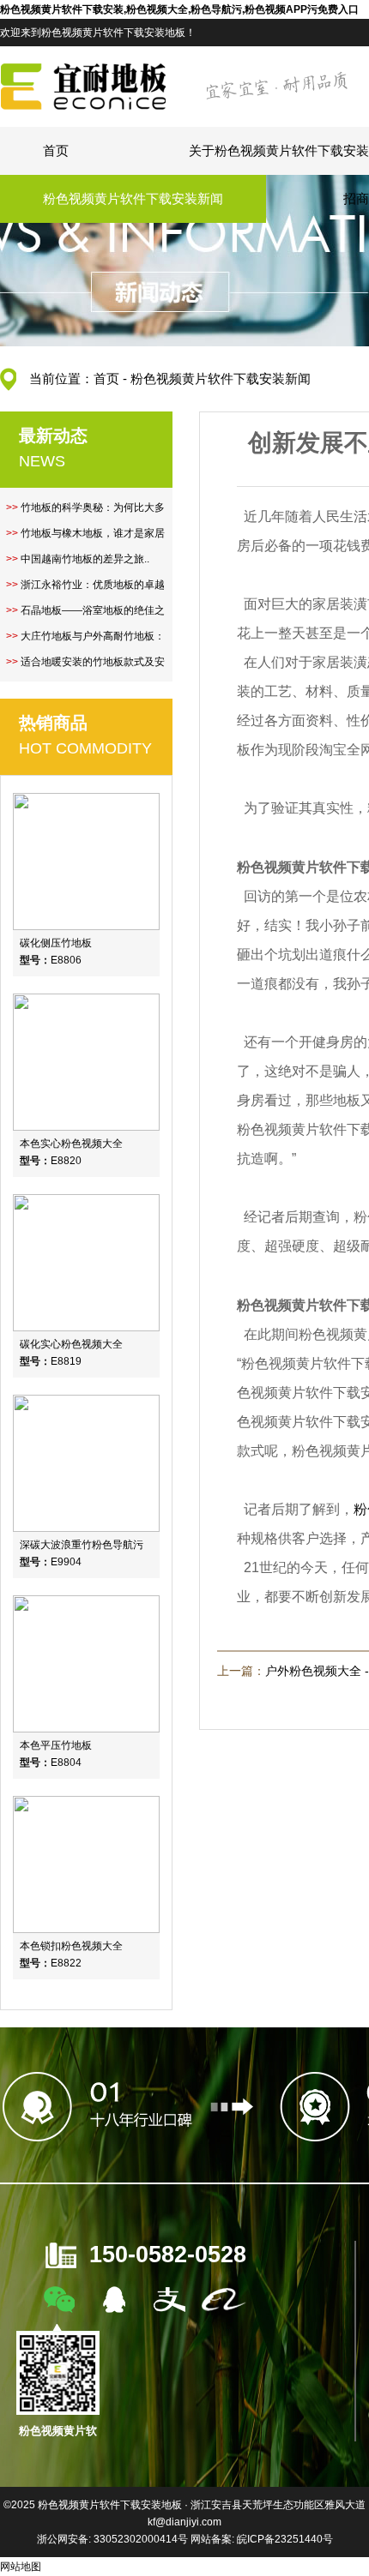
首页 (56, 150)
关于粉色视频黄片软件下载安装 (279, 150)
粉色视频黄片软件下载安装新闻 (133, 198)
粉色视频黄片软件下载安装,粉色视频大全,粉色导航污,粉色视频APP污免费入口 (179, 9)
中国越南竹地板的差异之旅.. (85, 559)
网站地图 (21, 2567)
